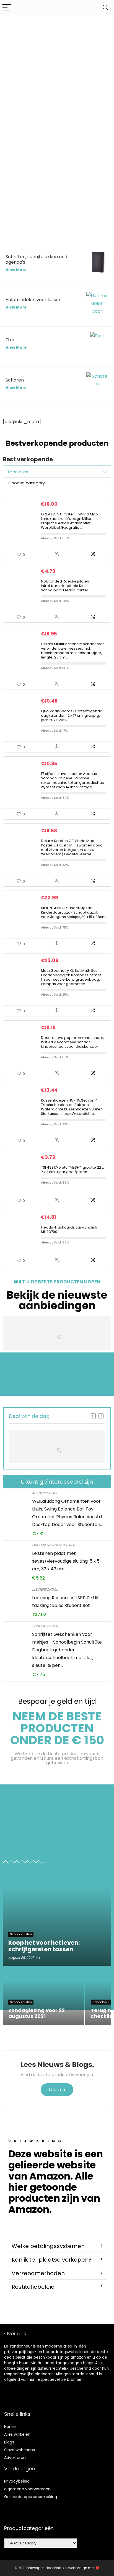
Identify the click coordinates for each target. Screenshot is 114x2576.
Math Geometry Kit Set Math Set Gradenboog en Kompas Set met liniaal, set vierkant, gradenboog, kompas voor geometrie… (71, 977)
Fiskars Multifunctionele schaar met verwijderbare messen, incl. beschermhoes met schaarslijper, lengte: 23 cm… (72, 651)
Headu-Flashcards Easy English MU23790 (69, 1229)
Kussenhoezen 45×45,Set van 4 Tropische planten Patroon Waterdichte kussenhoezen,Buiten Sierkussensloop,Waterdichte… (72, 1107)
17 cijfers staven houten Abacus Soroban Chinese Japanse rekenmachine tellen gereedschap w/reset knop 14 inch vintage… (73, 780)
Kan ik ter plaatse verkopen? (52, 2260)
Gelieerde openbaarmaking (31, 2497)
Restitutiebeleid (33, 2287)
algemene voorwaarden (27, 2489)
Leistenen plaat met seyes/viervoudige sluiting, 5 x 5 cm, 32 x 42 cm (66, 1561)
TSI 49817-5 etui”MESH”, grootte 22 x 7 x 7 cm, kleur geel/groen (72, 1170)
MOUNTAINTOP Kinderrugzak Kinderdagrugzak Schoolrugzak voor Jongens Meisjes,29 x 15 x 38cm (73, 912)
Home (10, 2427)
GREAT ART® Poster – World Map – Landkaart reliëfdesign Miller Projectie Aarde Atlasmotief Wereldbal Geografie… (71, 521)
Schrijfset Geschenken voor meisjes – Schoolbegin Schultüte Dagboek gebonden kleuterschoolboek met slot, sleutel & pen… (67, 1650)
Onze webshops (20, 2450)
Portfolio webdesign (71, 2568)
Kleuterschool (45, 1493)
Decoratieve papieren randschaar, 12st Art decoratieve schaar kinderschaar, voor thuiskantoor (72, 1042)
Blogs (9, 2442)
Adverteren (15, 2458)
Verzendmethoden (38, 2273)
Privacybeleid (17, 2481)
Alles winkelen (17, 2434)
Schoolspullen (45, 1626)
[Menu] (7, 8)
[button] (57, 2246)
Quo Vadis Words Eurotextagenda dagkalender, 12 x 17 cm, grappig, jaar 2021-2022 (72, 715)
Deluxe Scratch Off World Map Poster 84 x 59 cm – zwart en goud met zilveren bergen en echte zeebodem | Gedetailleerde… (72, 847)
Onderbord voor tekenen (54, 1545)
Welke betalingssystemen (48, 2246)
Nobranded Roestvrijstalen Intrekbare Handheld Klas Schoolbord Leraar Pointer (65, 586)
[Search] (105, 8)
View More (16, 270)
